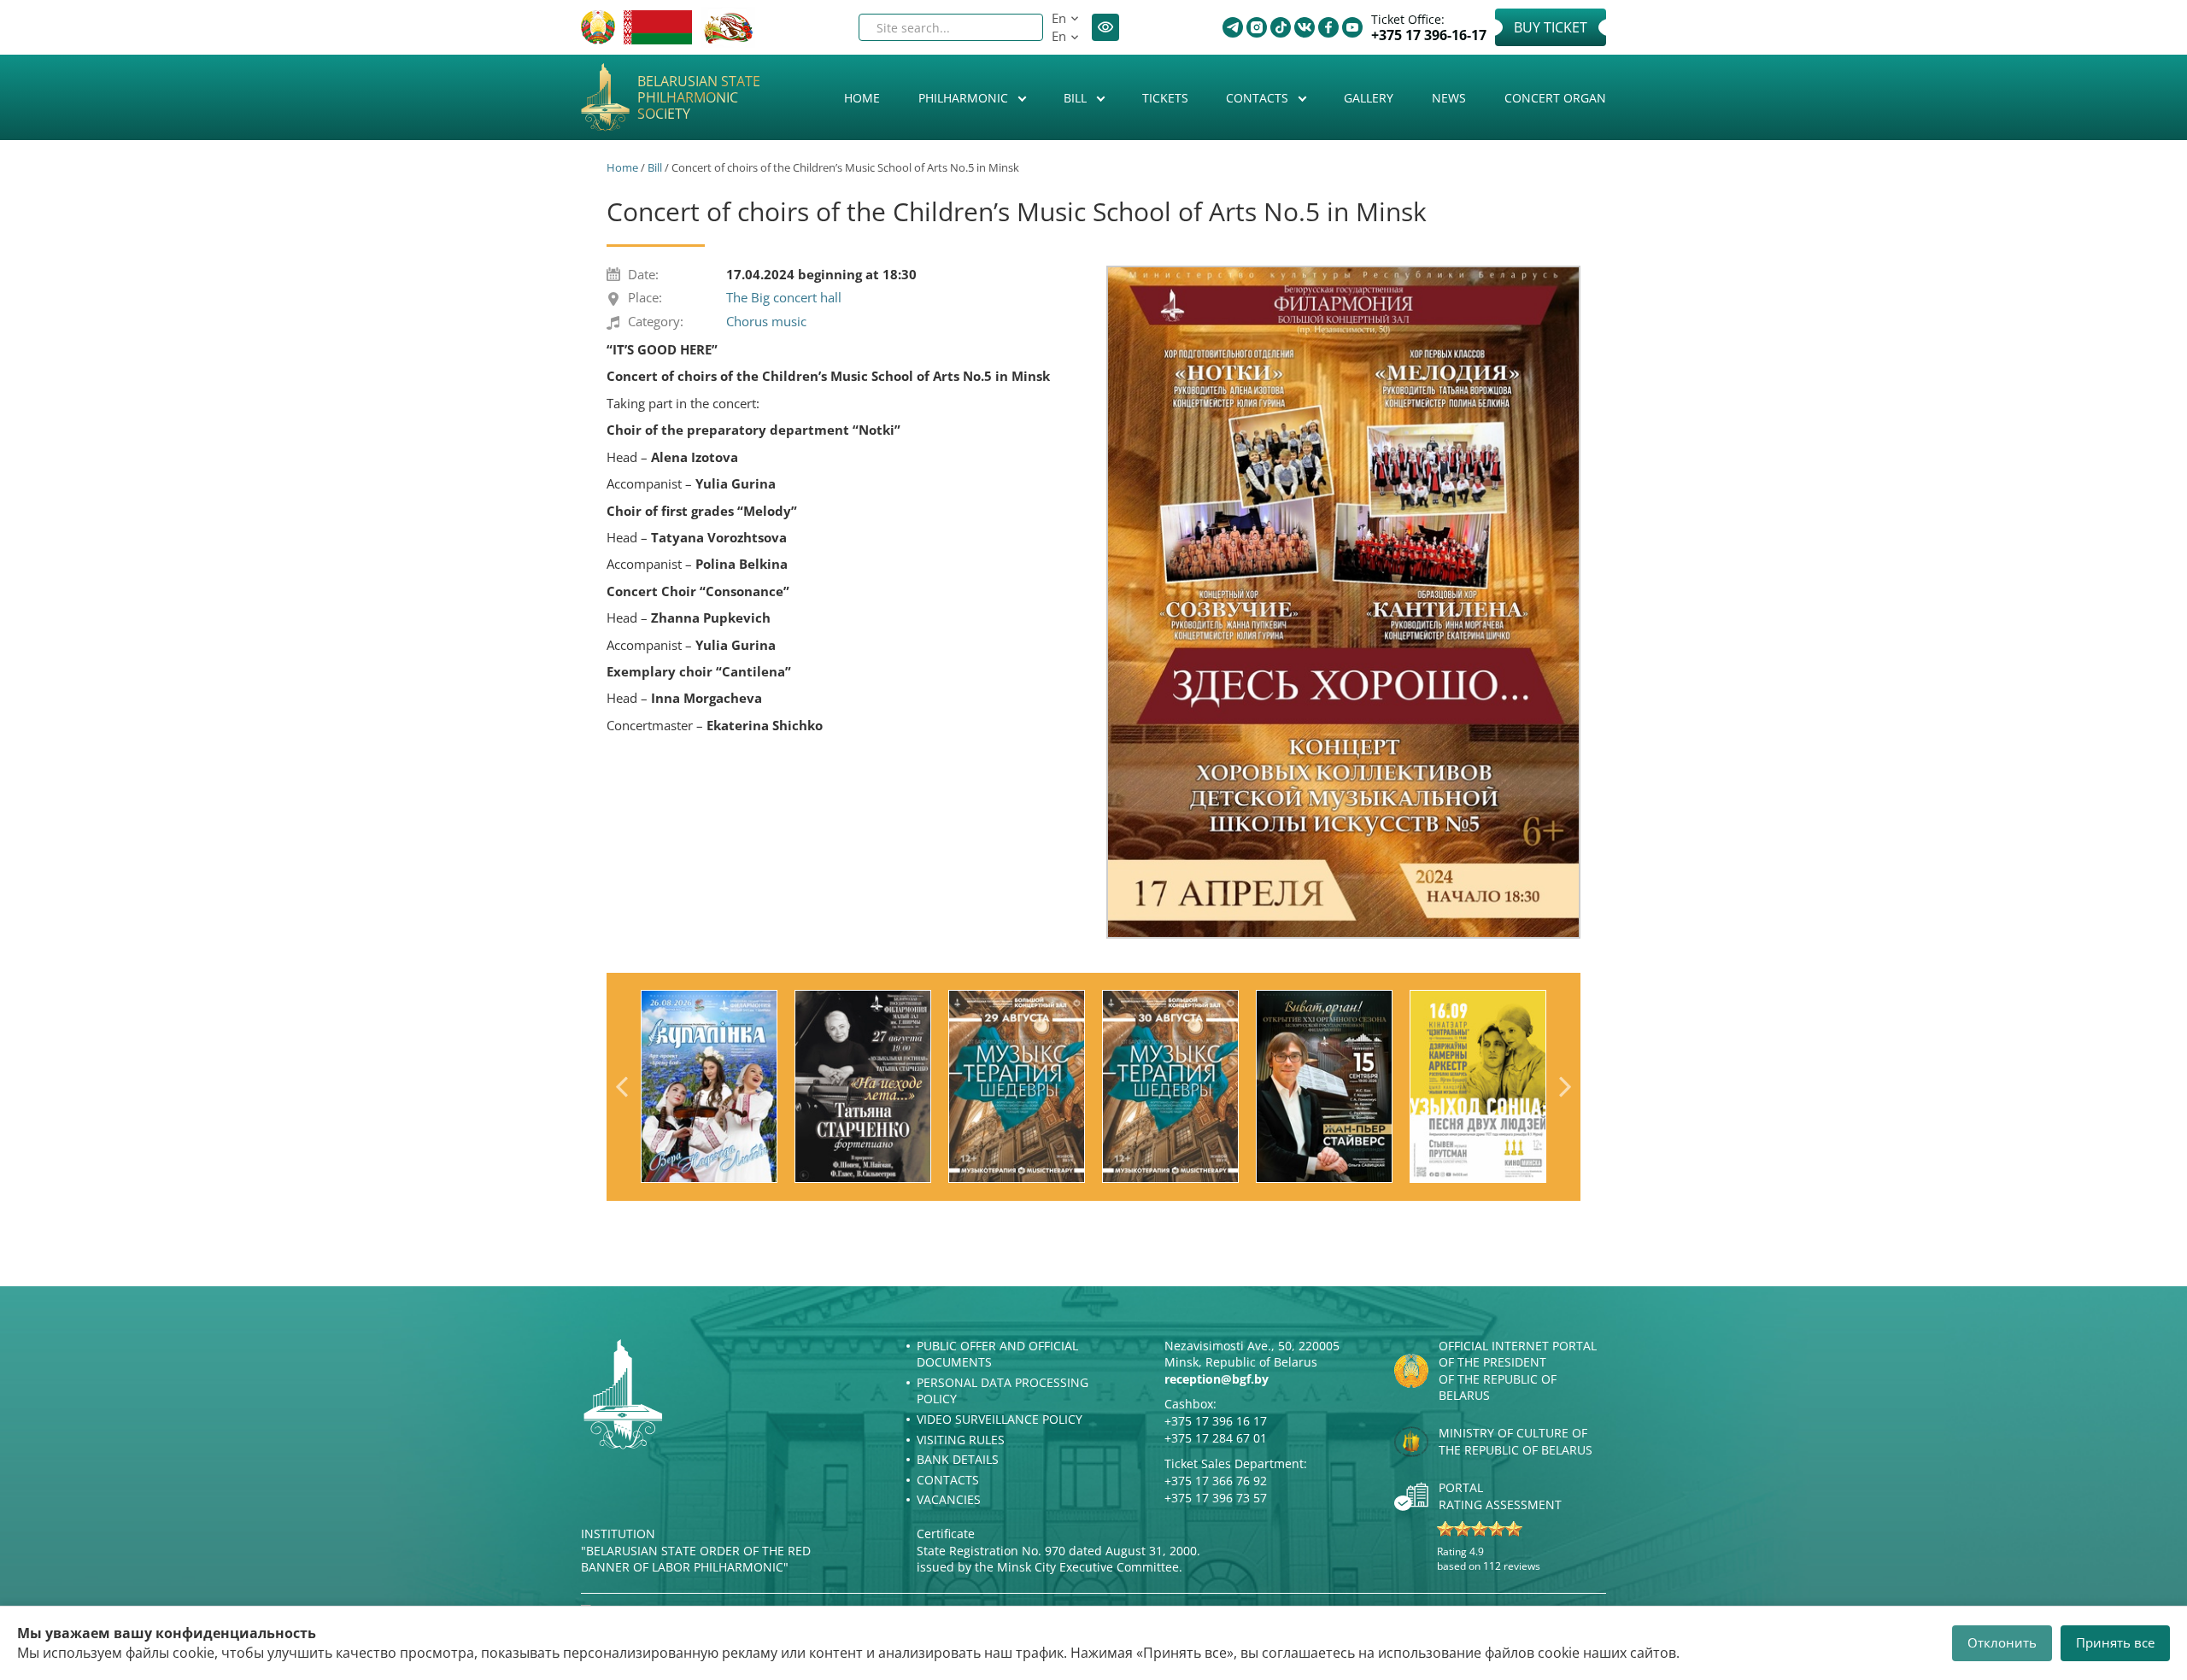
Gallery (1369, 98)
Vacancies (949, 1499)
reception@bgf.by (1217, 1379)
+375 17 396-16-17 (1429, 35)
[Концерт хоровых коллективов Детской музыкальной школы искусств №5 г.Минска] (1343, 602)
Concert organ (1555, 98)
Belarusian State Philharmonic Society (699, 98)
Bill (1077, 98)
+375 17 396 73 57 (1216, 1498)
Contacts (1259, 98)
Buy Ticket (1551, 27)
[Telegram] (1233, 27)
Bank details (958, 1459)
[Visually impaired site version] (1105, 27)
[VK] (1305, 27)
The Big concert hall (784, 297)
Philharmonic (965, 98)
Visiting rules (961, 1440)
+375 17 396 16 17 (1216, 1421)
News (1449, 98)
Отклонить (2002, 1642)
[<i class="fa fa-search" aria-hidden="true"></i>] (1016, 27)
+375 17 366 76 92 (1216, 1481)
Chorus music (766, 321)
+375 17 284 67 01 (1216, 1438)
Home (862, 98)
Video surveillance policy (1000, 1419)
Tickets (1165, 98)
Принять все (2115, 1642)
